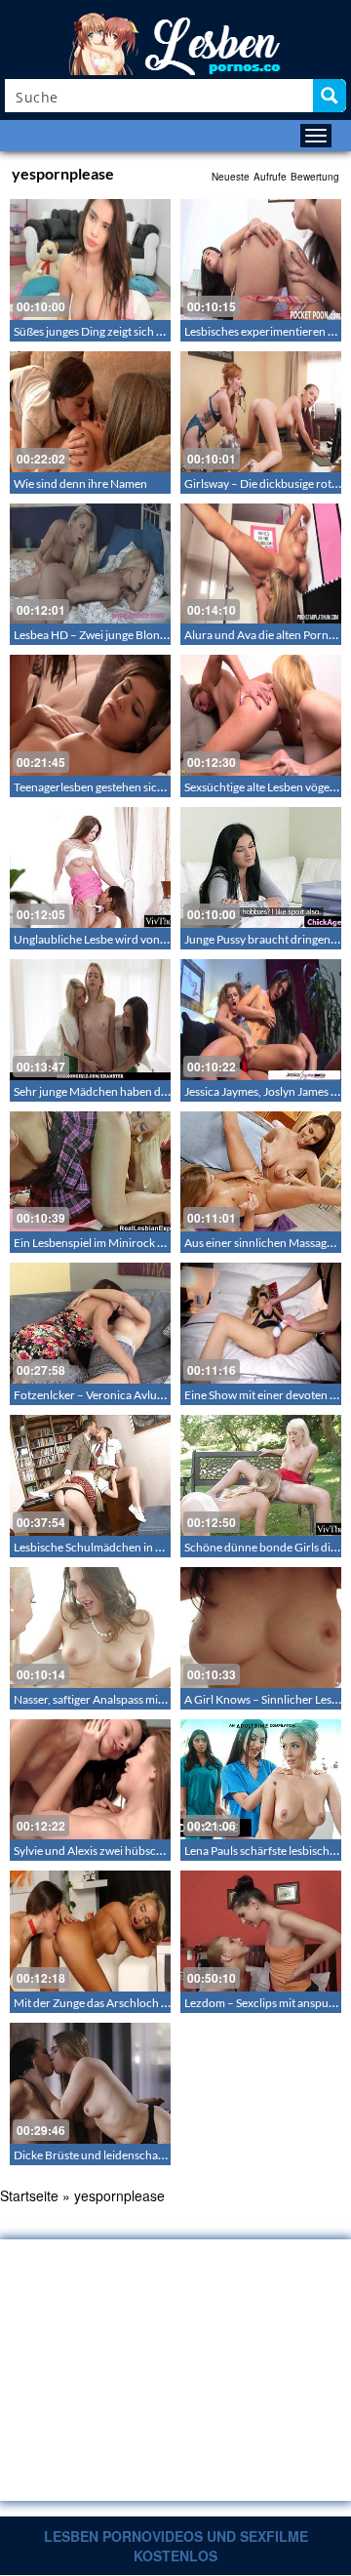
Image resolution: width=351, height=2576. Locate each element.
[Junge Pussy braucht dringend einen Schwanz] (261, 867)
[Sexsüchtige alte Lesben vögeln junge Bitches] (261, 715)
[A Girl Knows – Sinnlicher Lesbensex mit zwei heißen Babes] (261, 1628)
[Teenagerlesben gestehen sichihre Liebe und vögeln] (90, 715)
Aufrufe (270, 177)
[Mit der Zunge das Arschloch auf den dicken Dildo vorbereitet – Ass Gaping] (90, 1931)
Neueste (231, 177)
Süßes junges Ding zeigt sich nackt (99, 331)
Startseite (29, 2195)
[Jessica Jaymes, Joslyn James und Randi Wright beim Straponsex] (261, 1020)
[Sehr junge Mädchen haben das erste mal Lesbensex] (90, 1020)
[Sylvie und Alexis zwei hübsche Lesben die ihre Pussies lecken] (90, 1780)
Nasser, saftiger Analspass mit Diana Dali (115, 1699)
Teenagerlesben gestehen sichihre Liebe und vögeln (143, 787)
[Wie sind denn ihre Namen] (90, 412)
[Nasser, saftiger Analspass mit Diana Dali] (90, 1628)
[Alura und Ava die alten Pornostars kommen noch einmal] (261, 564)
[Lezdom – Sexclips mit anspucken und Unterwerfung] (261, 1931)
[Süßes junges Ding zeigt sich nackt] (90, 260)
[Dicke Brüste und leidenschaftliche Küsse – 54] (90, 2083)
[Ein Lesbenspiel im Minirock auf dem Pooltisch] (90, 1172)
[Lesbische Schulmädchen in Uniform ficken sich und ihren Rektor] (90, 1475)
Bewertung (315, 177)
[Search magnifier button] (330, 96)
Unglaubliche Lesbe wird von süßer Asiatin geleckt (140, 939)
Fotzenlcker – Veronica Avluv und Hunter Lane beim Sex (156, 1395)
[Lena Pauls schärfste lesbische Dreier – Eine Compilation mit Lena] (261, 1780)
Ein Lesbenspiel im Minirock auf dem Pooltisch (131, 1243)
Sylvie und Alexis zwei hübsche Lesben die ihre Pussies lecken (167, 1851)
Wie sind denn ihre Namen (80, 483)
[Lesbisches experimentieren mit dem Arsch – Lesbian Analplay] (261, 260)
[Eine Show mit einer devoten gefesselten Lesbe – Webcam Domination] (261, 1323)
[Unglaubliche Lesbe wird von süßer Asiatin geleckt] (90, 867)
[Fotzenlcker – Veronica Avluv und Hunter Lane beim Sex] (90, 1323)
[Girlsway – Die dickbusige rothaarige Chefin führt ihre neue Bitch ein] (261, 412)
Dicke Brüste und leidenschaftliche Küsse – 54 (130, 2155)
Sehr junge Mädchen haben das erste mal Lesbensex (144, 1091)
